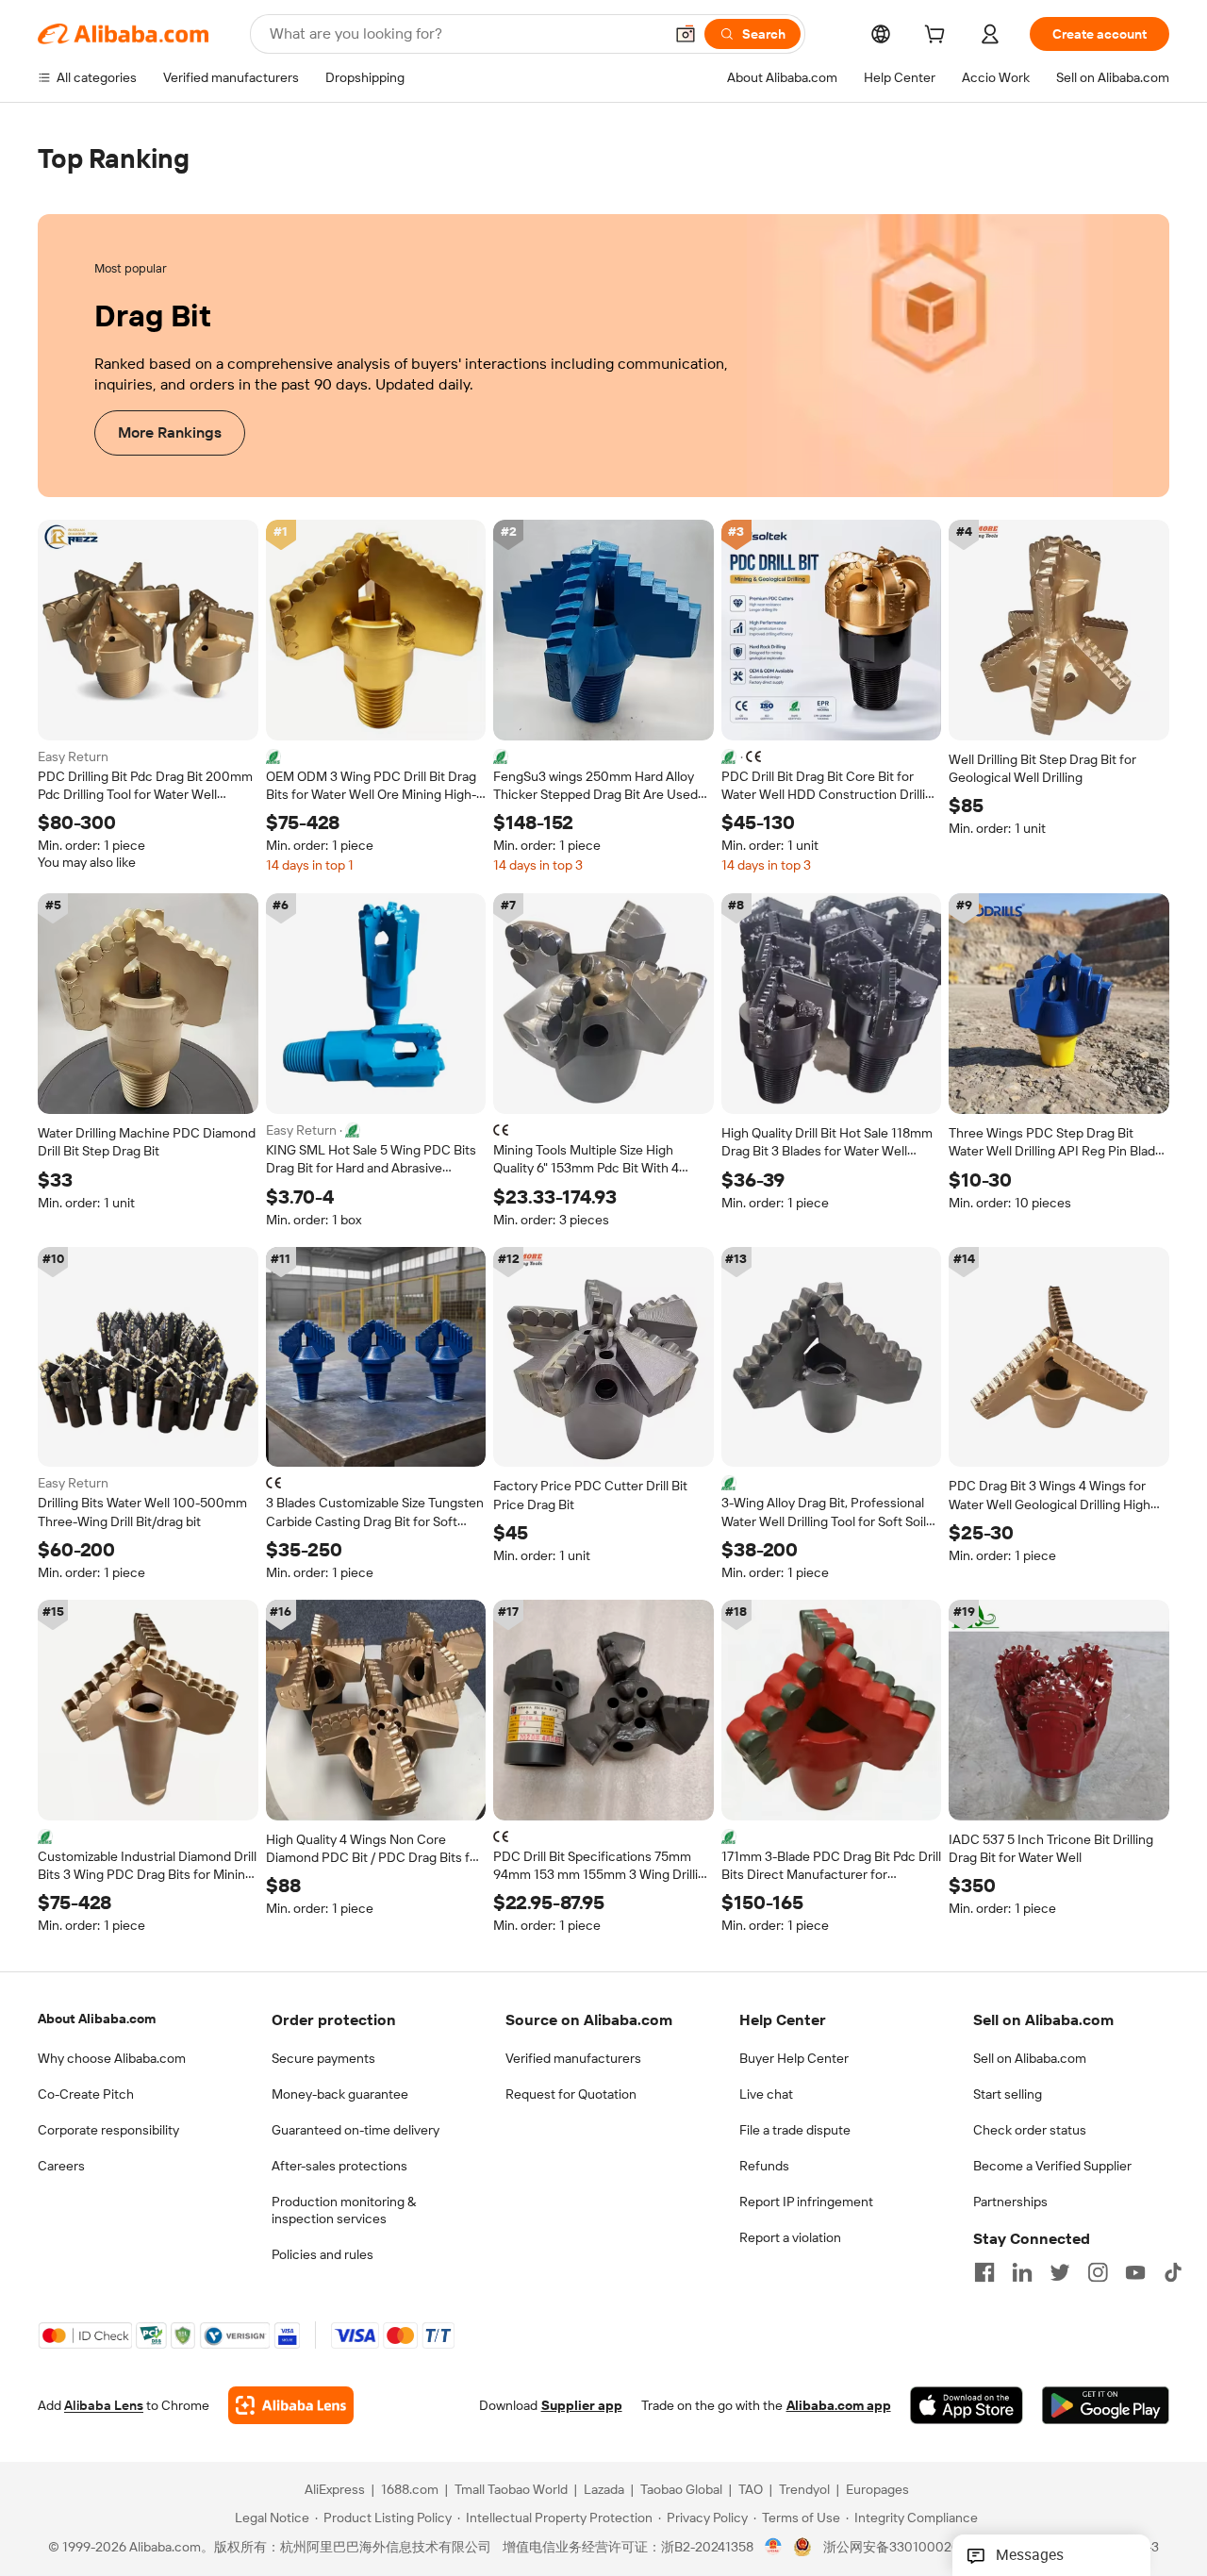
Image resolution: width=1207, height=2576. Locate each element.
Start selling (1008, 2094)
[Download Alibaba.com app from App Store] (967, 2406)
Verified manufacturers (573, 2058)
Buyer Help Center (794, 2058)
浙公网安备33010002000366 (911, 2548)
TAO (751, 2490)
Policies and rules (322, 2254)
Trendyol (804, 2490)
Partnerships (1010, 2202)
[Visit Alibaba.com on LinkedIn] (1022, 2272)
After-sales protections (339, 2166)
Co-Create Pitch (86, 2094)
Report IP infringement (806, 2202)
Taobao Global (681, 2490)
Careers (61, 2166)
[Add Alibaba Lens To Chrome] (291, 2406)
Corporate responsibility (108, 2130)
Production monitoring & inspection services (344, 2210)
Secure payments (323, 2058)
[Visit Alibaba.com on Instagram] (1098, 2272)
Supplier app (582, 2406)
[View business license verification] (774, 2548)
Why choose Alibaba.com (112, 2058)
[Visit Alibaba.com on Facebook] (984, 2272)
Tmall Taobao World (511, 2490)
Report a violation (790, 2237)
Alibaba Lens (104, 2406)
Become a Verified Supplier (1052, 2166)
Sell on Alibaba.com (1030, 2058)
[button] (686, 34)
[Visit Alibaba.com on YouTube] (1135, 2272)
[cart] (938, 37)
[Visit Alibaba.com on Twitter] (1060, 2272)
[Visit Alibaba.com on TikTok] (1173, 2272)
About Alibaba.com (97, 2019)
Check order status (1030, 2130)
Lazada (604, 2490)
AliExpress (335, 2490)
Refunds (764, 2166)
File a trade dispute (795, 2130)
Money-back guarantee (340, 2094)
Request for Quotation (571, 2094)
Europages (877, 2490)
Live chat (766, 2094)
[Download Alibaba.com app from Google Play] (1106, 2406)
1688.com (410, 2490)
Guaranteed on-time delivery (355, 2130)
